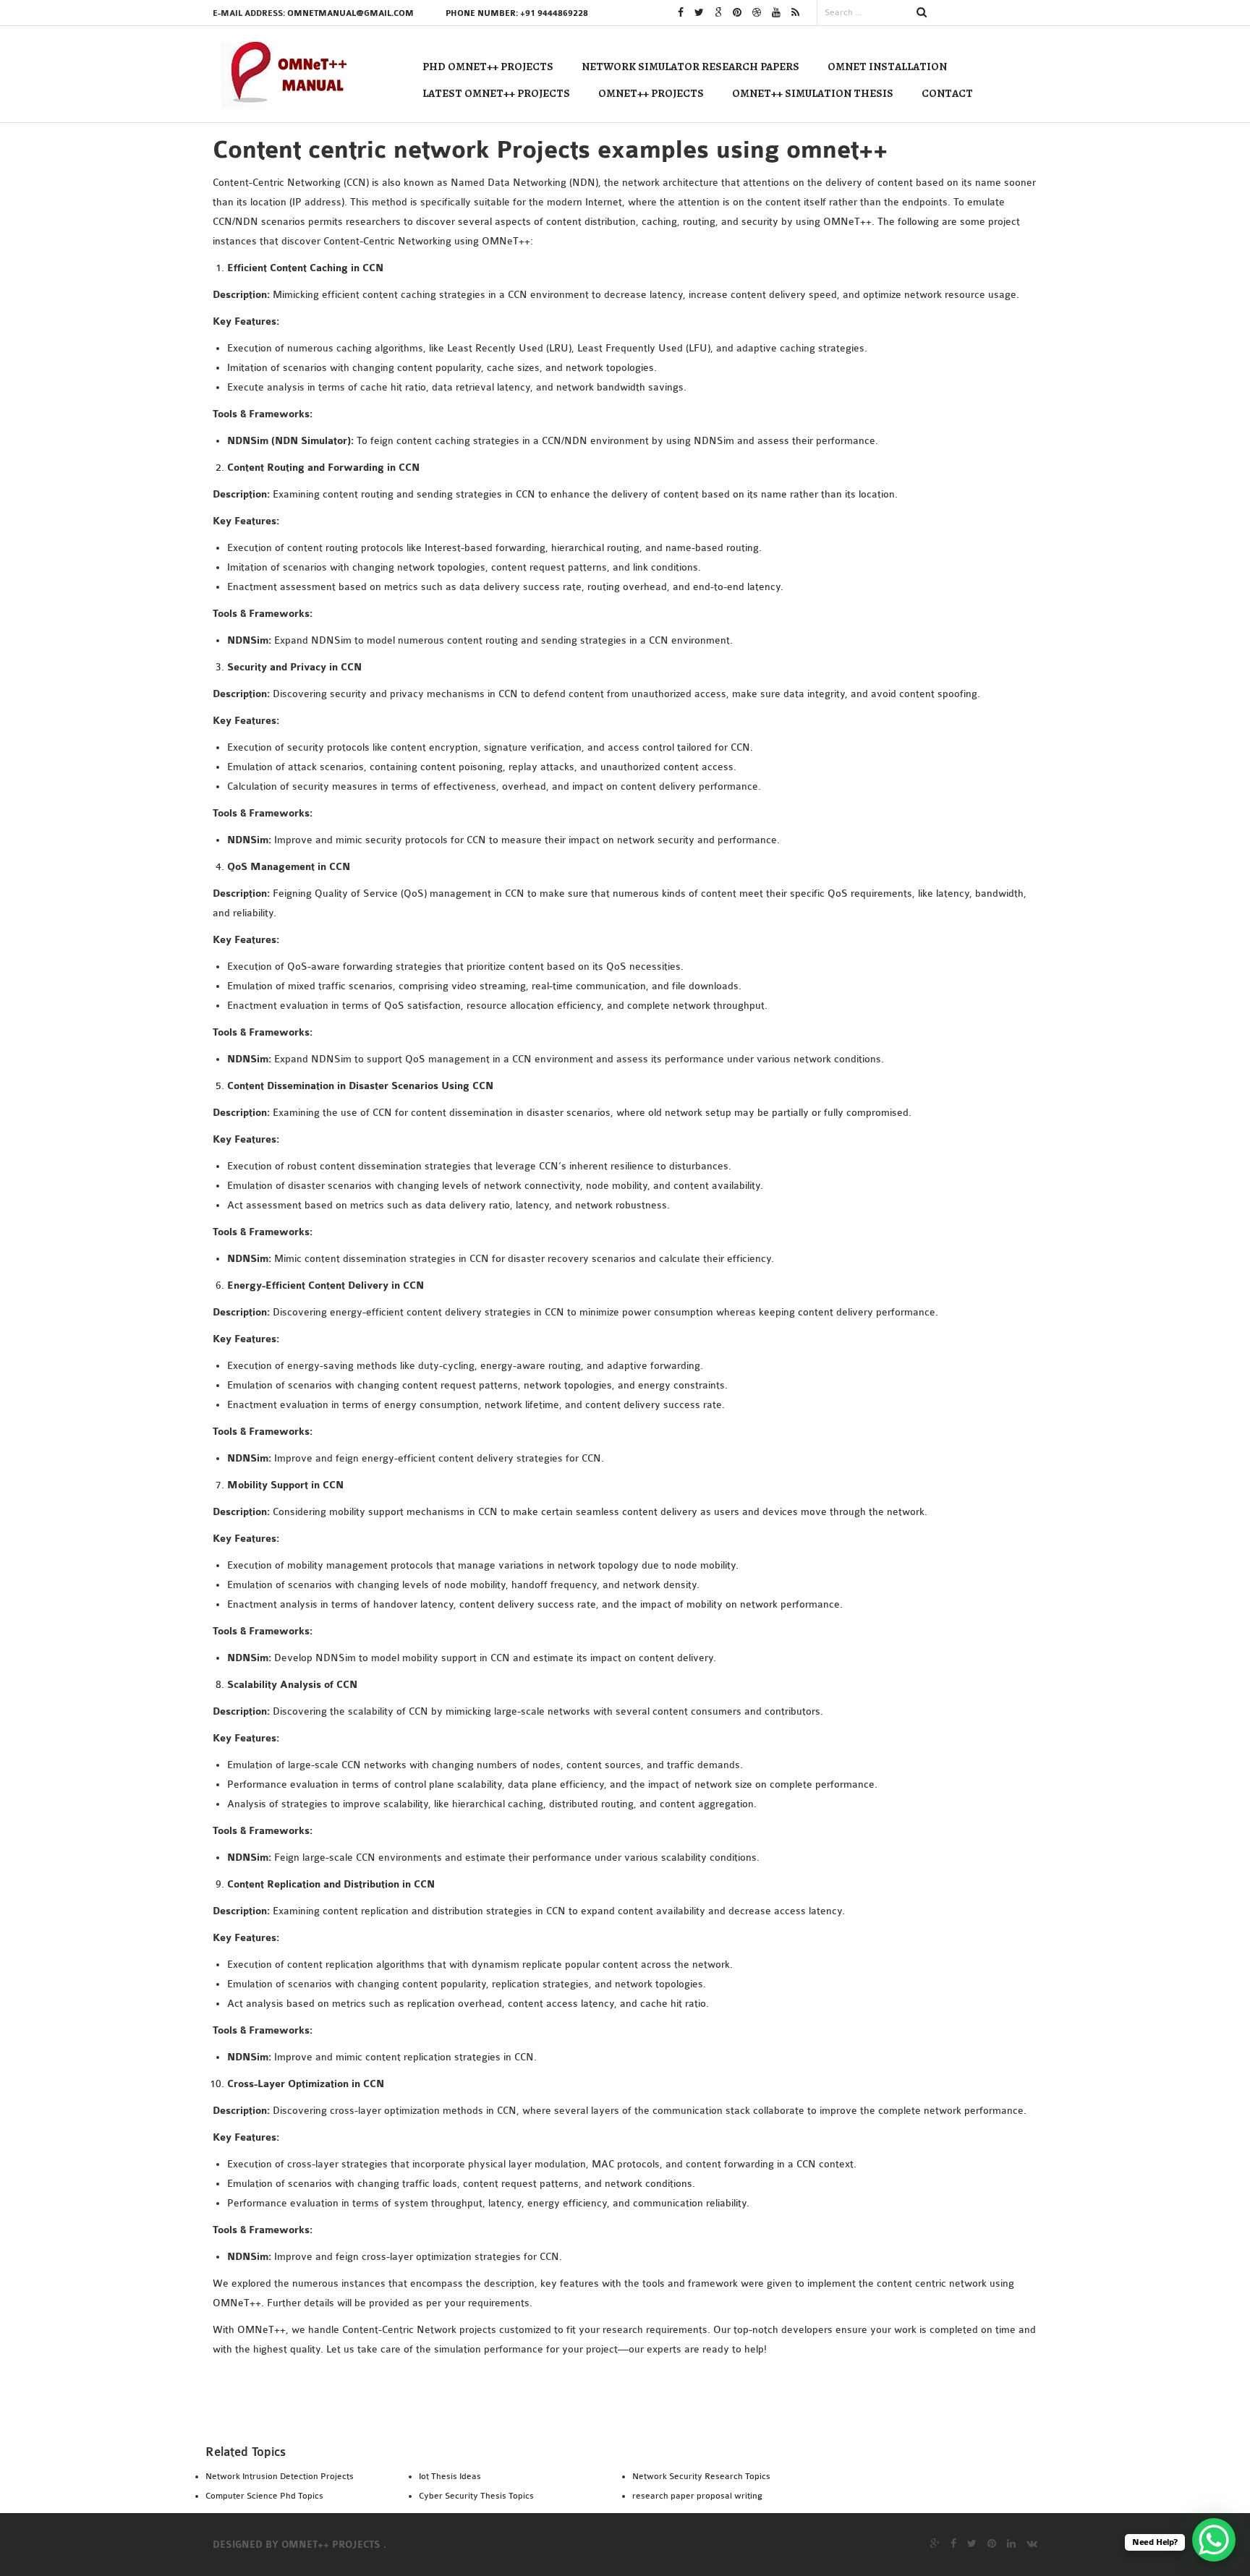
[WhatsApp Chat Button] (1214, 2540)
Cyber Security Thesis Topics (476, 2496)
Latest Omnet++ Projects (496, 93)
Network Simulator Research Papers (690, 67)
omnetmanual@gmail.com (350, 13)
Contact (947, 93)
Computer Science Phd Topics (264, 2496)
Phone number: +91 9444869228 (517, 13)
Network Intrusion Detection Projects (280, 2476)
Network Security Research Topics (701, 2476)
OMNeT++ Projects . (334, 2545)
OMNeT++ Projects (651, 93)
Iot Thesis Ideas (450, 2476)
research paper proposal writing (697, 2496)
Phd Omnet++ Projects (488, 67)
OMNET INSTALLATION (887, 67)
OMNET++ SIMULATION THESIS (813, 93)
